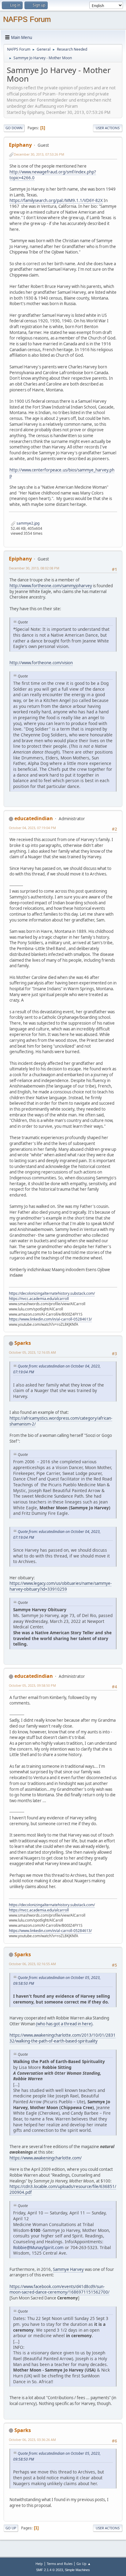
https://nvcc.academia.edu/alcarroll (39, 1299)
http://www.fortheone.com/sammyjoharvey (51, 586)
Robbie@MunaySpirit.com (38, 2247)
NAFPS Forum (27, 19)
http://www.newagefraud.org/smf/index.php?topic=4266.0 (53, 175)
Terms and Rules (60, 2564)
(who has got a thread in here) (64, 2024)
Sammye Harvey (68, 2269)
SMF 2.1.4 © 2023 (50, 2570)
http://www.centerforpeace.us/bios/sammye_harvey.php (62, 473)
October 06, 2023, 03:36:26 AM (32, 2440)
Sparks (23, 1343)
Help (39, 2564)
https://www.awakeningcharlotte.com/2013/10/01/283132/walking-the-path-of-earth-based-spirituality (63, 2038)
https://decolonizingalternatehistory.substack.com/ (52, 1293)
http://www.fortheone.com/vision (41, 663)
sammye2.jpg (28, 523)
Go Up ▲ (84, 2564)
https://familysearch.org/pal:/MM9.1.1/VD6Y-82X (56, 200)
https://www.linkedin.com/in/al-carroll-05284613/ (50, 1319)
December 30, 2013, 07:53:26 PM (39, 154)
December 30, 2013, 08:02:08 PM (34, 568)
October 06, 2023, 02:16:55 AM (32, 1964)
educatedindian (34, 818)
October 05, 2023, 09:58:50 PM (32, 1685)
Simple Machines (77, 2570)
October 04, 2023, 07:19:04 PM (32, 828)
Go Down (14, 128)
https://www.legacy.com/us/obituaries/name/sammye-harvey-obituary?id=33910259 (61, 1586)
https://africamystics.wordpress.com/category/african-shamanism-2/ (61, 1421)
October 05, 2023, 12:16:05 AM (32, 1352)
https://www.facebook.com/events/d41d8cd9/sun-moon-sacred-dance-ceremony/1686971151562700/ (59, 2289)
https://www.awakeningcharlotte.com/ (46, 2158)
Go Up (11, 2528)
